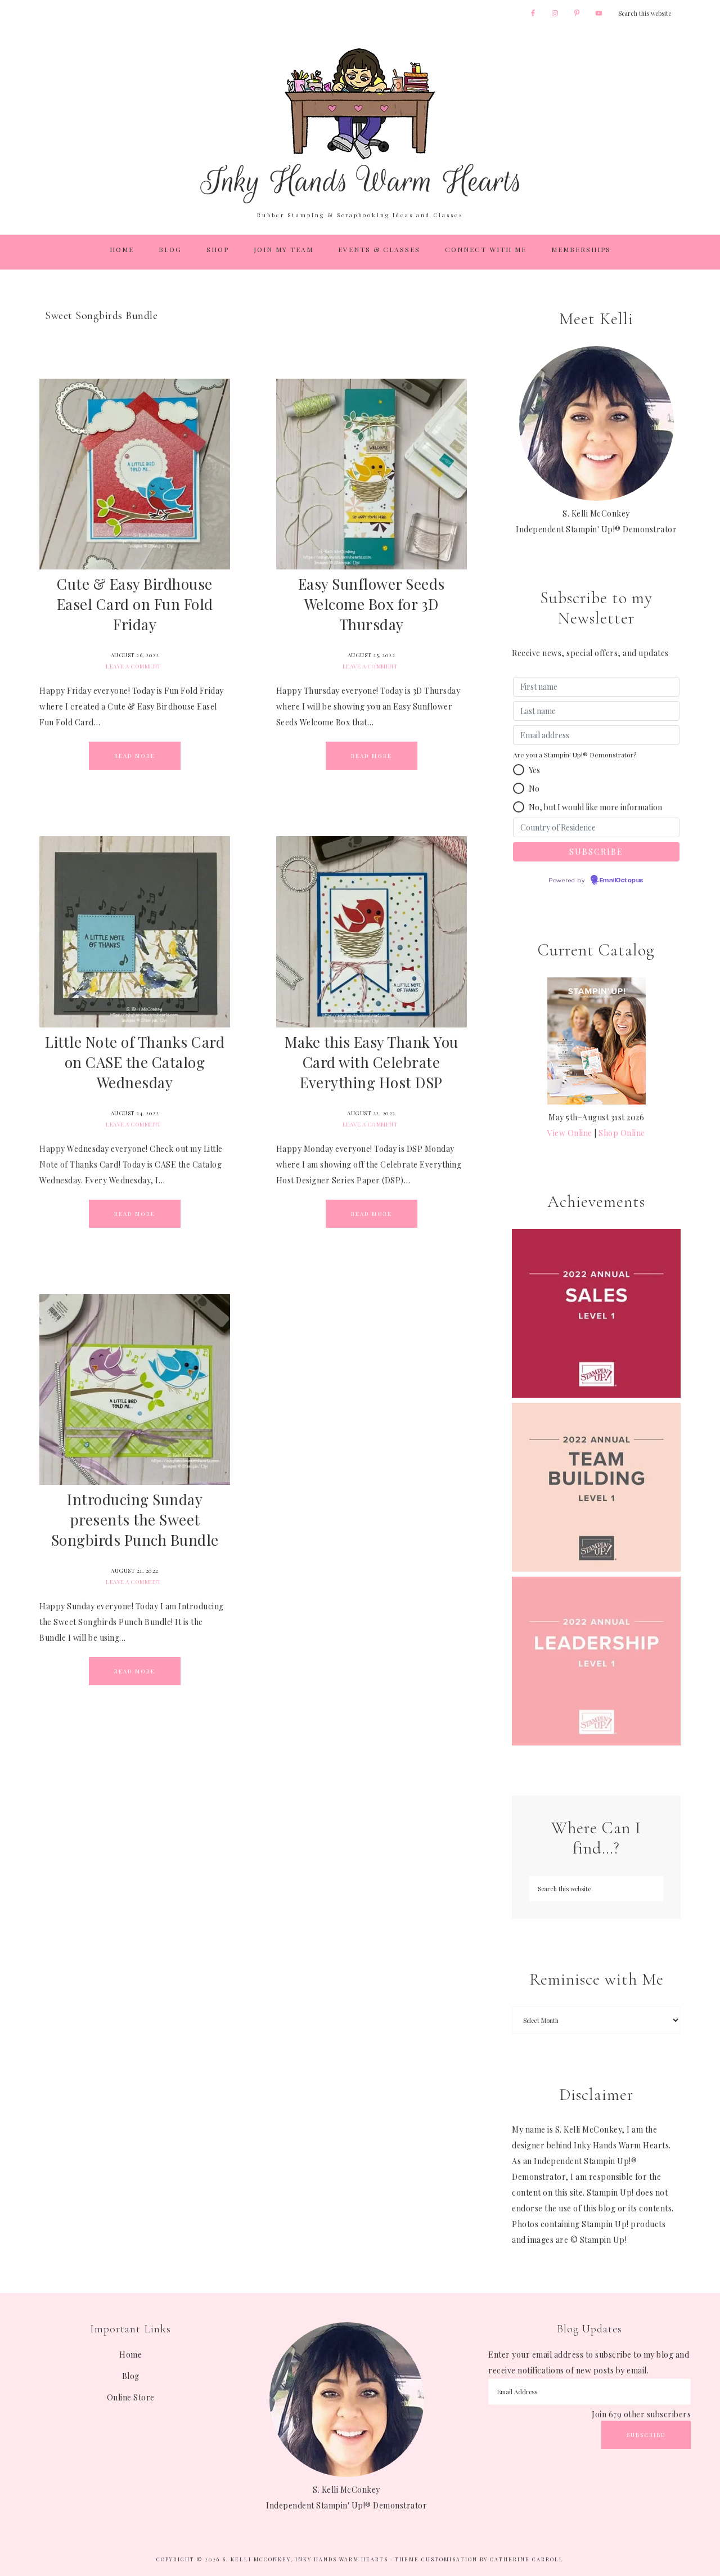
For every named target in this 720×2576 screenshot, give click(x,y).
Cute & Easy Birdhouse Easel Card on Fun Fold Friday (135, 604)
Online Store (131, 2397)
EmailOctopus (622, 881)
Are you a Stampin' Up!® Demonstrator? (575, 755)
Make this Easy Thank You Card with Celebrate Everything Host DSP (372, 1062)
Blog (131, 2376)
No (534, 789)
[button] (519, 770)
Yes (534, 770)
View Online (570, 1133)
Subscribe (646, 2435)
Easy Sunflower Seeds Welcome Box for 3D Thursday (372, 604)
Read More (135, 756)
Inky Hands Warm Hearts (360, 125)
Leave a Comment (134, 666)
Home (130, 2355)
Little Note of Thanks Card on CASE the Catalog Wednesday (135, 1062)
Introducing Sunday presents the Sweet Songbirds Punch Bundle (135, 1520)
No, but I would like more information (595, 807)
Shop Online (622, 1133)
